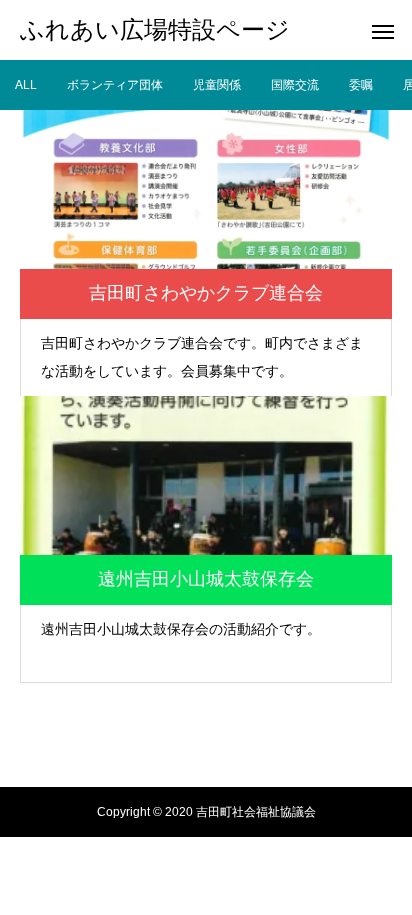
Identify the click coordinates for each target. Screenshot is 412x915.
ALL (26, 85)
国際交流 (295, 85)
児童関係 (217, 85)
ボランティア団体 (115, 85)
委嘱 (361, 85)
